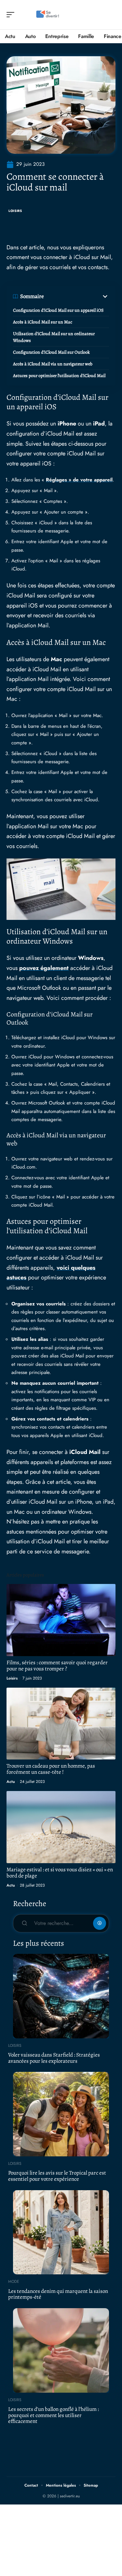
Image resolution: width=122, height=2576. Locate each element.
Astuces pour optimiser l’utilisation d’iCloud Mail (59, 376)
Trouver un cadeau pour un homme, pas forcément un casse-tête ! (51, 1769)
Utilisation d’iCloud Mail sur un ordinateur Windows (54, 337)
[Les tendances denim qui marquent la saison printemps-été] (61, 2232)
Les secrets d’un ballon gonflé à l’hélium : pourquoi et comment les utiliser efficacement (54, 2415)
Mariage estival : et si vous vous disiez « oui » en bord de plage (60, 1873)
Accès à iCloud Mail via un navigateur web (53, 364)
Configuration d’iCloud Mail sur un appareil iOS (58, 310)
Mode (14, 2282)
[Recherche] (111, 15)
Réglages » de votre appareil (79, 480)
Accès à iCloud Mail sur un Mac (43, 322)
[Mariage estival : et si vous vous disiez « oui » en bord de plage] (61, 1827)
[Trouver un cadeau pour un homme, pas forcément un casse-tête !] (61, 1724)
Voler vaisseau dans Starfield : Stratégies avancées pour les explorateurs (54, 2058)
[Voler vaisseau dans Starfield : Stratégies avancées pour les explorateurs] (61, 1996)
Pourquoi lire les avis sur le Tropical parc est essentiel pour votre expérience (57, 2176)
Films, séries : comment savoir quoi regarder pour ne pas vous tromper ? (57, 1666)
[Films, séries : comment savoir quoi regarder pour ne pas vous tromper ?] (61, 1620)
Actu (11, 1782)
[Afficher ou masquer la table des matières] (76, 296)
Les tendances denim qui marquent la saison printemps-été (58, 2294)
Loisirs (15, 211)
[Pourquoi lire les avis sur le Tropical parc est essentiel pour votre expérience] (61, 2114)
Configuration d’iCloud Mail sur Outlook (51, 352)
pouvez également (44, 968)
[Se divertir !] (47, 15)
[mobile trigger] (12, 15)
